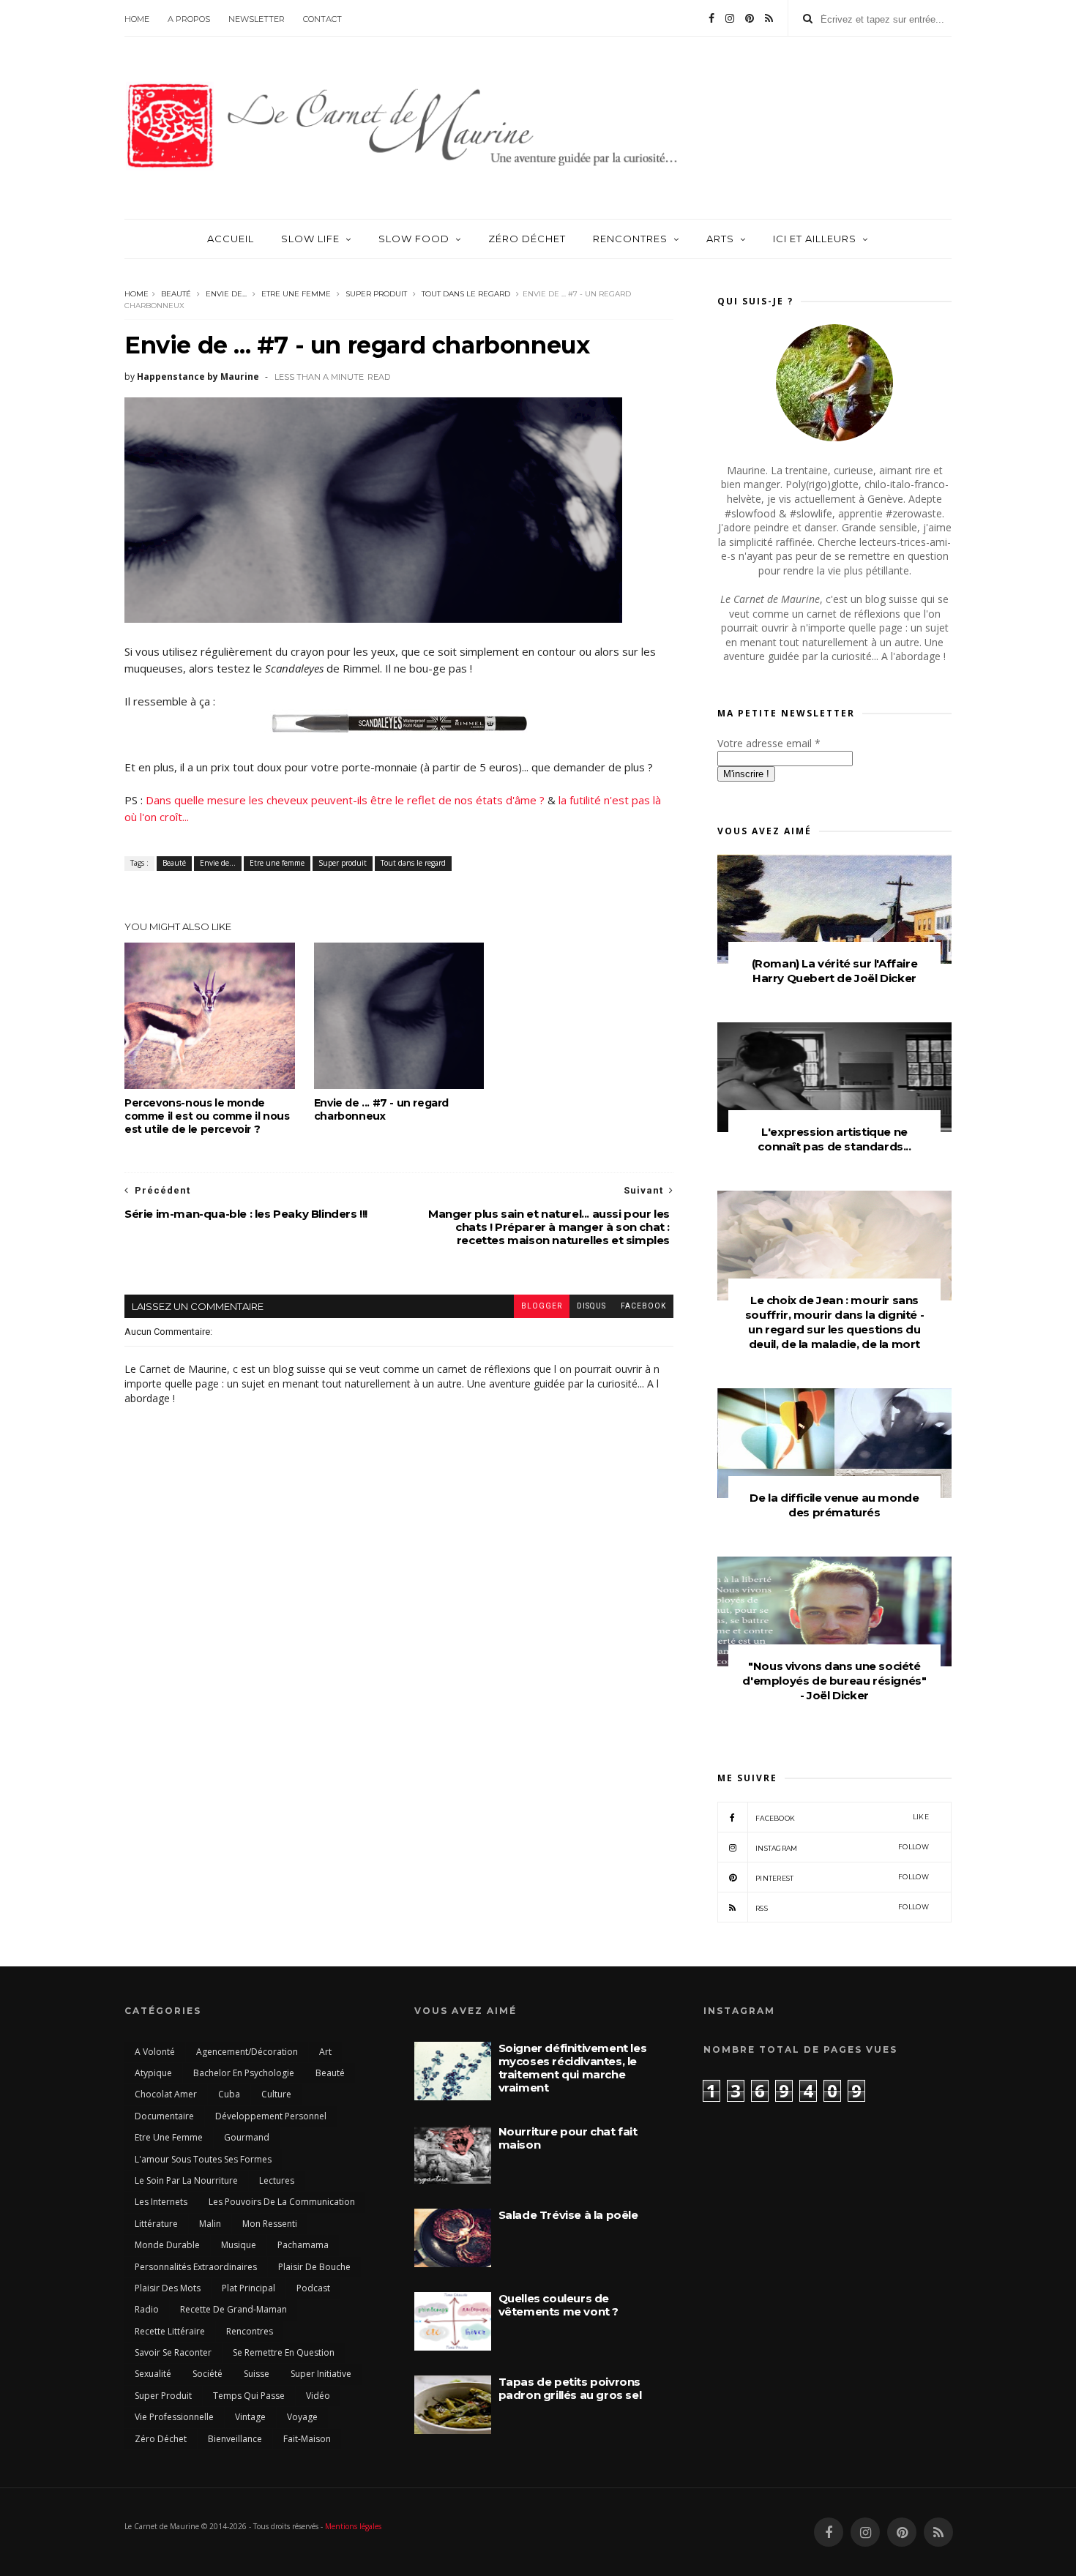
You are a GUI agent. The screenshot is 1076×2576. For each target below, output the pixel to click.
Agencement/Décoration (247, 2052)
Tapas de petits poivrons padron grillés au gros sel (570, 2388)
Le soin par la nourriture (186, 2180)
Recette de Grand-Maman (233, 2309)
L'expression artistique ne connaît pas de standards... (834, 1139)
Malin (210, 2224)
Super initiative (321, 2374)
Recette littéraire (170, 2331)
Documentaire (164, 2116)
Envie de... (226, 294)
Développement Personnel (271, 2116)
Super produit (376, 294)
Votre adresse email (769, 743)
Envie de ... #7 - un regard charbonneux (381, 1109)
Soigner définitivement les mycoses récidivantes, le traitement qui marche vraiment (573, 2068)
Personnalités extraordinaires (196, 2267)
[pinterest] (750, 18)
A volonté (155, 2052)
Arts (720, 239)
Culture (276, 2094)
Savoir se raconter (173, 2352)
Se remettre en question (284, 2352)
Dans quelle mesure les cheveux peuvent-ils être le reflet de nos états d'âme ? (345, 800)
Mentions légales (353, 2526)
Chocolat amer (166, 2094)
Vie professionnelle (174, 2417)
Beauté (176, 294)
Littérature (156, 2224)
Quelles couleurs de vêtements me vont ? (558, 2305)
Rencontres (630, 239)
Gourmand (247, 2137)
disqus (591, 1306)
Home (137, 19)
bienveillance (235, 2439)
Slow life (310, 239)
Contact (322, 19)
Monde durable (167, 2245)
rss (842, 1907)
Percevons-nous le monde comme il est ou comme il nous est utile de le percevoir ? (207, 1116)
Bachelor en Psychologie (244, 2073)
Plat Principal (249, 2288)
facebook (643, 1306)
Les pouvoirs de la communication (282, 2202)
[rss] (769, 18)
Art (325, 2052)
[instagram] (730, 18)
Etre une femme (296, 294)
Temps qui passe (249, 2396)
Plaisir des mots (168, 2288)
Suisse (257, 2374)
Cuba (229, 2094)
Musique (239, 2245)
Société (208, 2374)
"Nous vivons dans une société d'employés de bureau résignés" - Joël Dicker (834, 1681)
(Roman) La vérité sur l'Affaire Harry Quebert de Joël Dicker (835, 971)
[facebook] (711, 18)
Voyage (302, 2417)
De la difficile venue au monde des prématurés (834, 1505)
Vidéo (318, 2396)
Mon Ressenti (270, 2224)
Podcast (313, 2288)
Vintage (250, 2417)
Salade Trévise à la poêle (568, 2215)
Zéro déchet (527, 239)
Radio (147, 2309)
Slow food (414, 239)
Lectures (277, 2180)
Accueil (231, 239)
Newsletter (257, 19)
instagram (842, 1847)
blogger (542, 1306)
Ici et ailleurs (815, 239)
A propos (189, 19)
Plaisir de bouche (314, 2267)
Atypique (153, 2073)
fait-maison (307, 2439)
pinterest (842, 1877)
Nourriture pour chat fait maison (568, 2138)
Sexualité (153, 2374)
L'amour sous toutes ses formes (203, 2159)
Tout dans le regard (466, 294)
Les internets (161, 2202)
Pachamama (303, 2245)
